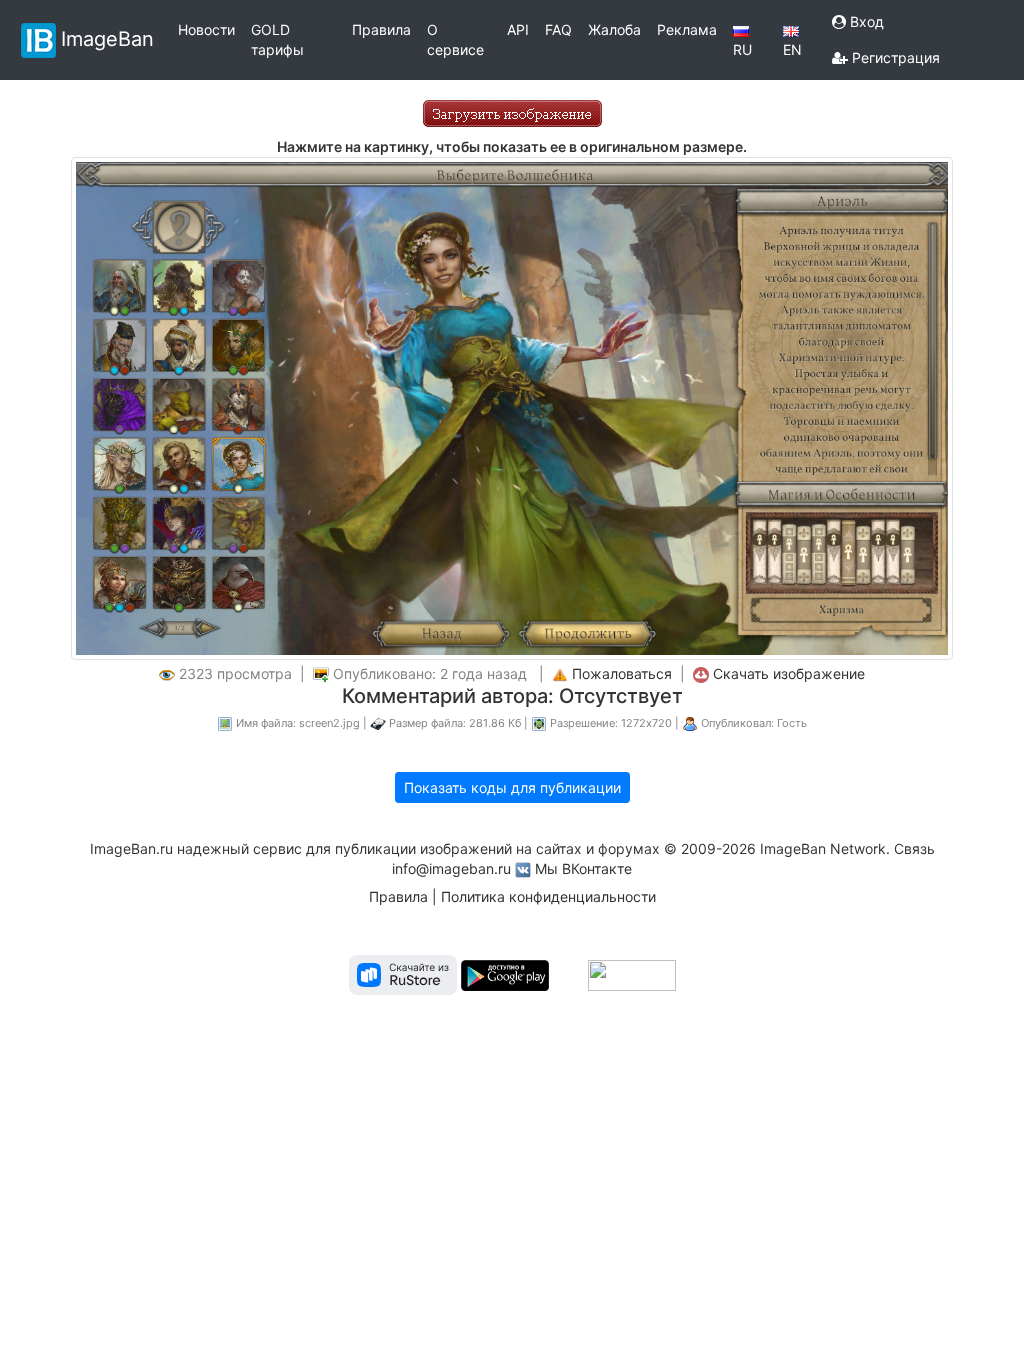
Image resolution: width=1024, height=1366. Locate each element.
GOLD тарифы (277, 39)
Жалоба (614, 29)
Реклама (687, 29)
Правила (381, 29)
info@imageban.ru (451, 868)
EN (792, 49)
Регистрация (894, 57)
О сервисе (455, 39)
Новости (206, 29)
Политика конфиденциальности (548, 896)
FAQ (558, 29)
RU (742, 49)
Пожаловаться (622, 673)
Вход (865, 21)
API (518, 29)
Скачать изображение (789, 673)
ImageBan (107, 38)
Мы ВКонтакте (583, 868)
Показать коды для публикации (512, 787)
